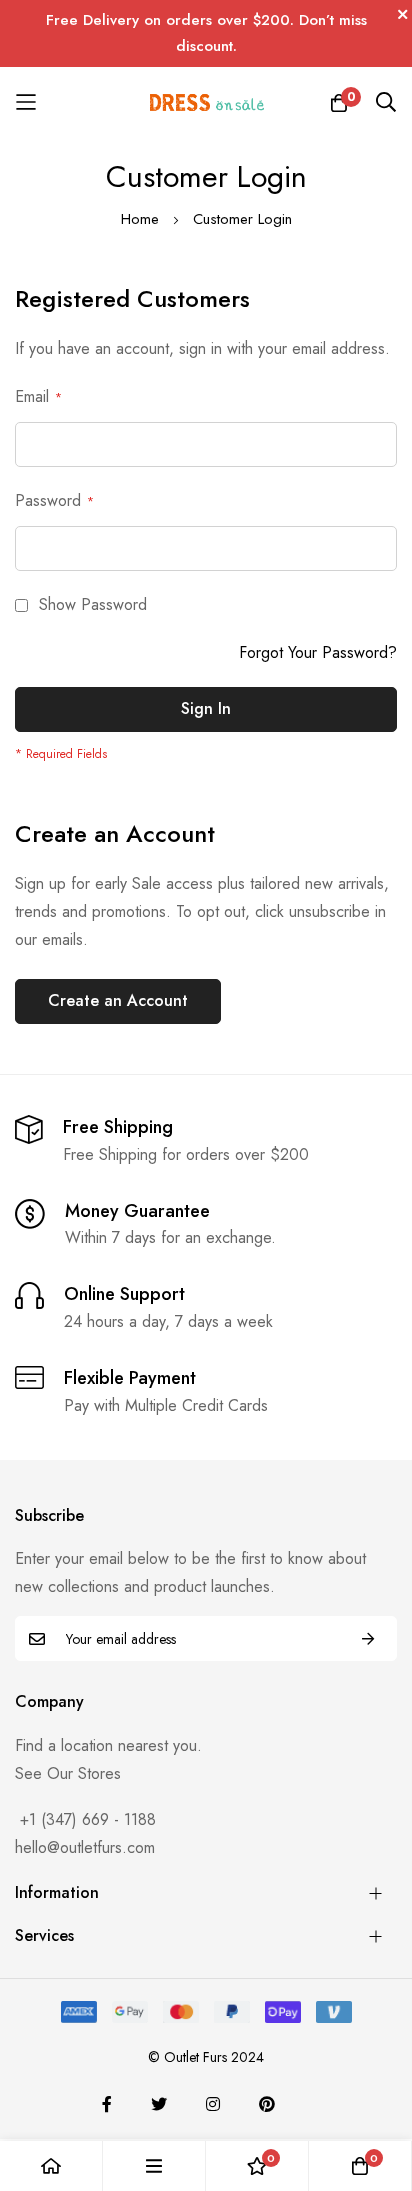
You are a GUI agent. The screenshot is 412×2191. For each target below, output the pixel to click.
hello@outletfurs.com (85, 1847)
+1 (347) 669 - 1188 (88, 1819)
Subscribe (368, 1638)
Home (142, 219)
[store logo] (206, 102)
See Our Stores (68, 1773)
